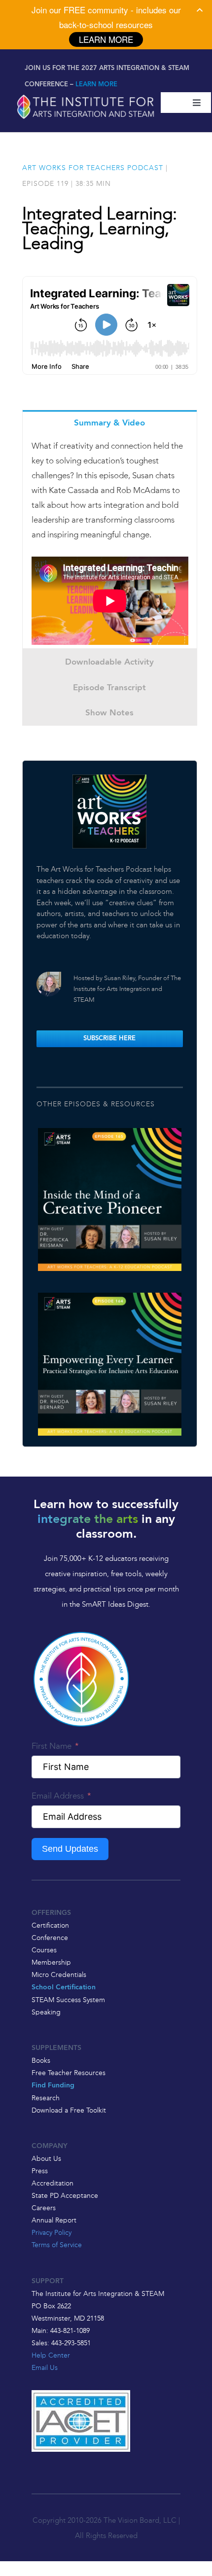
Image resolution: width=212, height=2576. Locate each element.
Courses (44, 1950)
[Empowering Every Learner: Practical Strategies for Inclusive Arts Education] (109, 1364)
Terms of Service (57, 2245)
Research (46, 2098)
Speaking (46, 2012)
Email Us (45, 2367)
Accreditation (53, 2183)
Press (40, 2171)
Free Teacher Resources (69, 2073)
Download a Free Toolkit (69, 2110)
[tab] (110, 423)
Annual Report (54, 2220)
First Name (52, 1746)
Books (41, 2060)
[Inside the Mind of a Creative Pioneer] (109, 1200)
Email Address (58, 1796)
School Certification (64, 1988)
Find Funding (53, 2086)
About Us (46, 2158)
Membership (51, 1962)
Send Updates (70, 1849)
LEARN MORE (96, 85)
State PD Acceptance (65, 2195)
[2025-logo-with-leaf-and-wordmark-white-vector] (86, 96)
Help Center (51, 2355)
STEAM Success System (68, 2000)
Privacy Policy (52, 2232)
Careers (44, 2208)
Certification (50, 1925)
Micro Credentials (59, 1975)
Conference (50, 1938)
